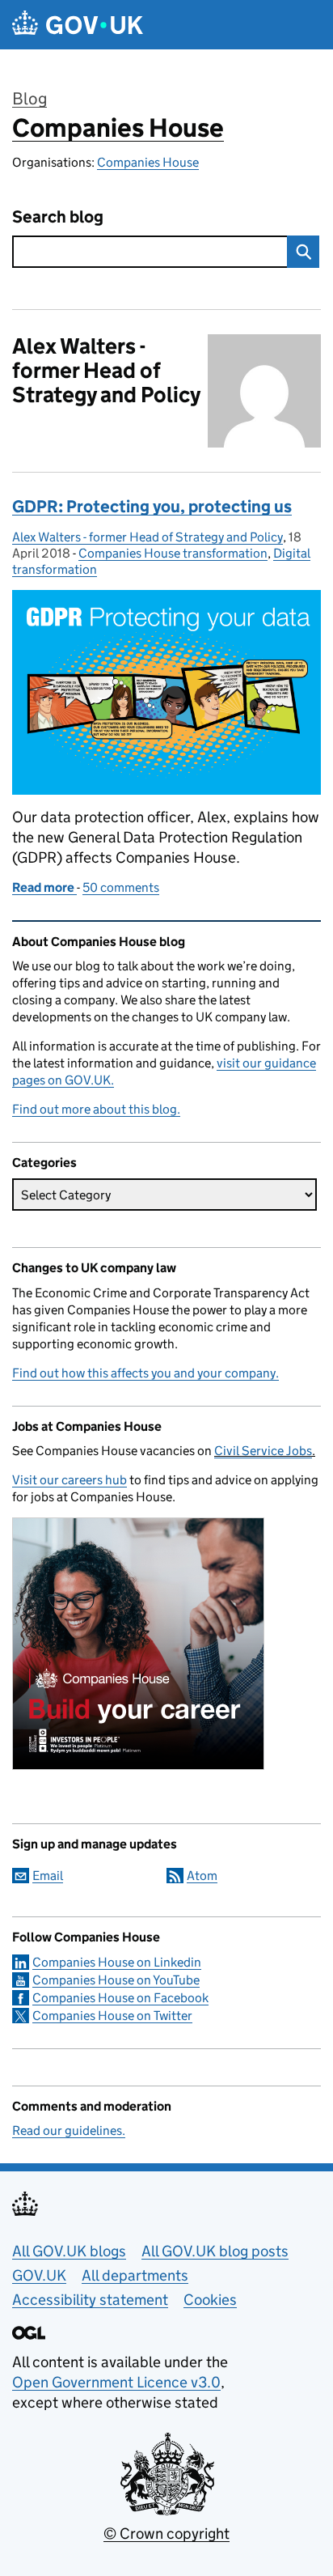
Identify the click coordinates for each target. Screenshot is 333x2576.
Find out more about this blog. (96, 1109)
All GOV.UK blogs (69, 2251)
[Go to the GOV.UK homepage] (78, 25)
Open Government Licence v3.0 (116, 2382)
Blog (30, 99)
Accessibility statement (90, 2300)
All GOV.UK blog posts (215, 2251)
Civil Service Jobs (263, 1451)
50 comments (121, 887)
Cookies (210, 2300)
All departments (135, 2275)
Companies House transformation (173, 553)
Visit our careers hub (70, 1480)
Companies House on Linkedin (117, 1962)
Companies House (118, 128)
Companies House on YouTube (116, 1980)
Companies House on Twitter (112, 2016)
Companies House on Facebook (120, 1998)
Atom (202, 1876)
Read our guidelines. (69, 2130)
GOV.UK (39, 2275)
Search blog (58, 217)
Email (48, 1876)
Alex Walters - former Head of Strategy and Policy (148, 537)
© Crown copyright (166, 2534)
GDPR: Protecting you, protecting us (152, 507)
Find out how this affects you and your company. (145, 1373)
